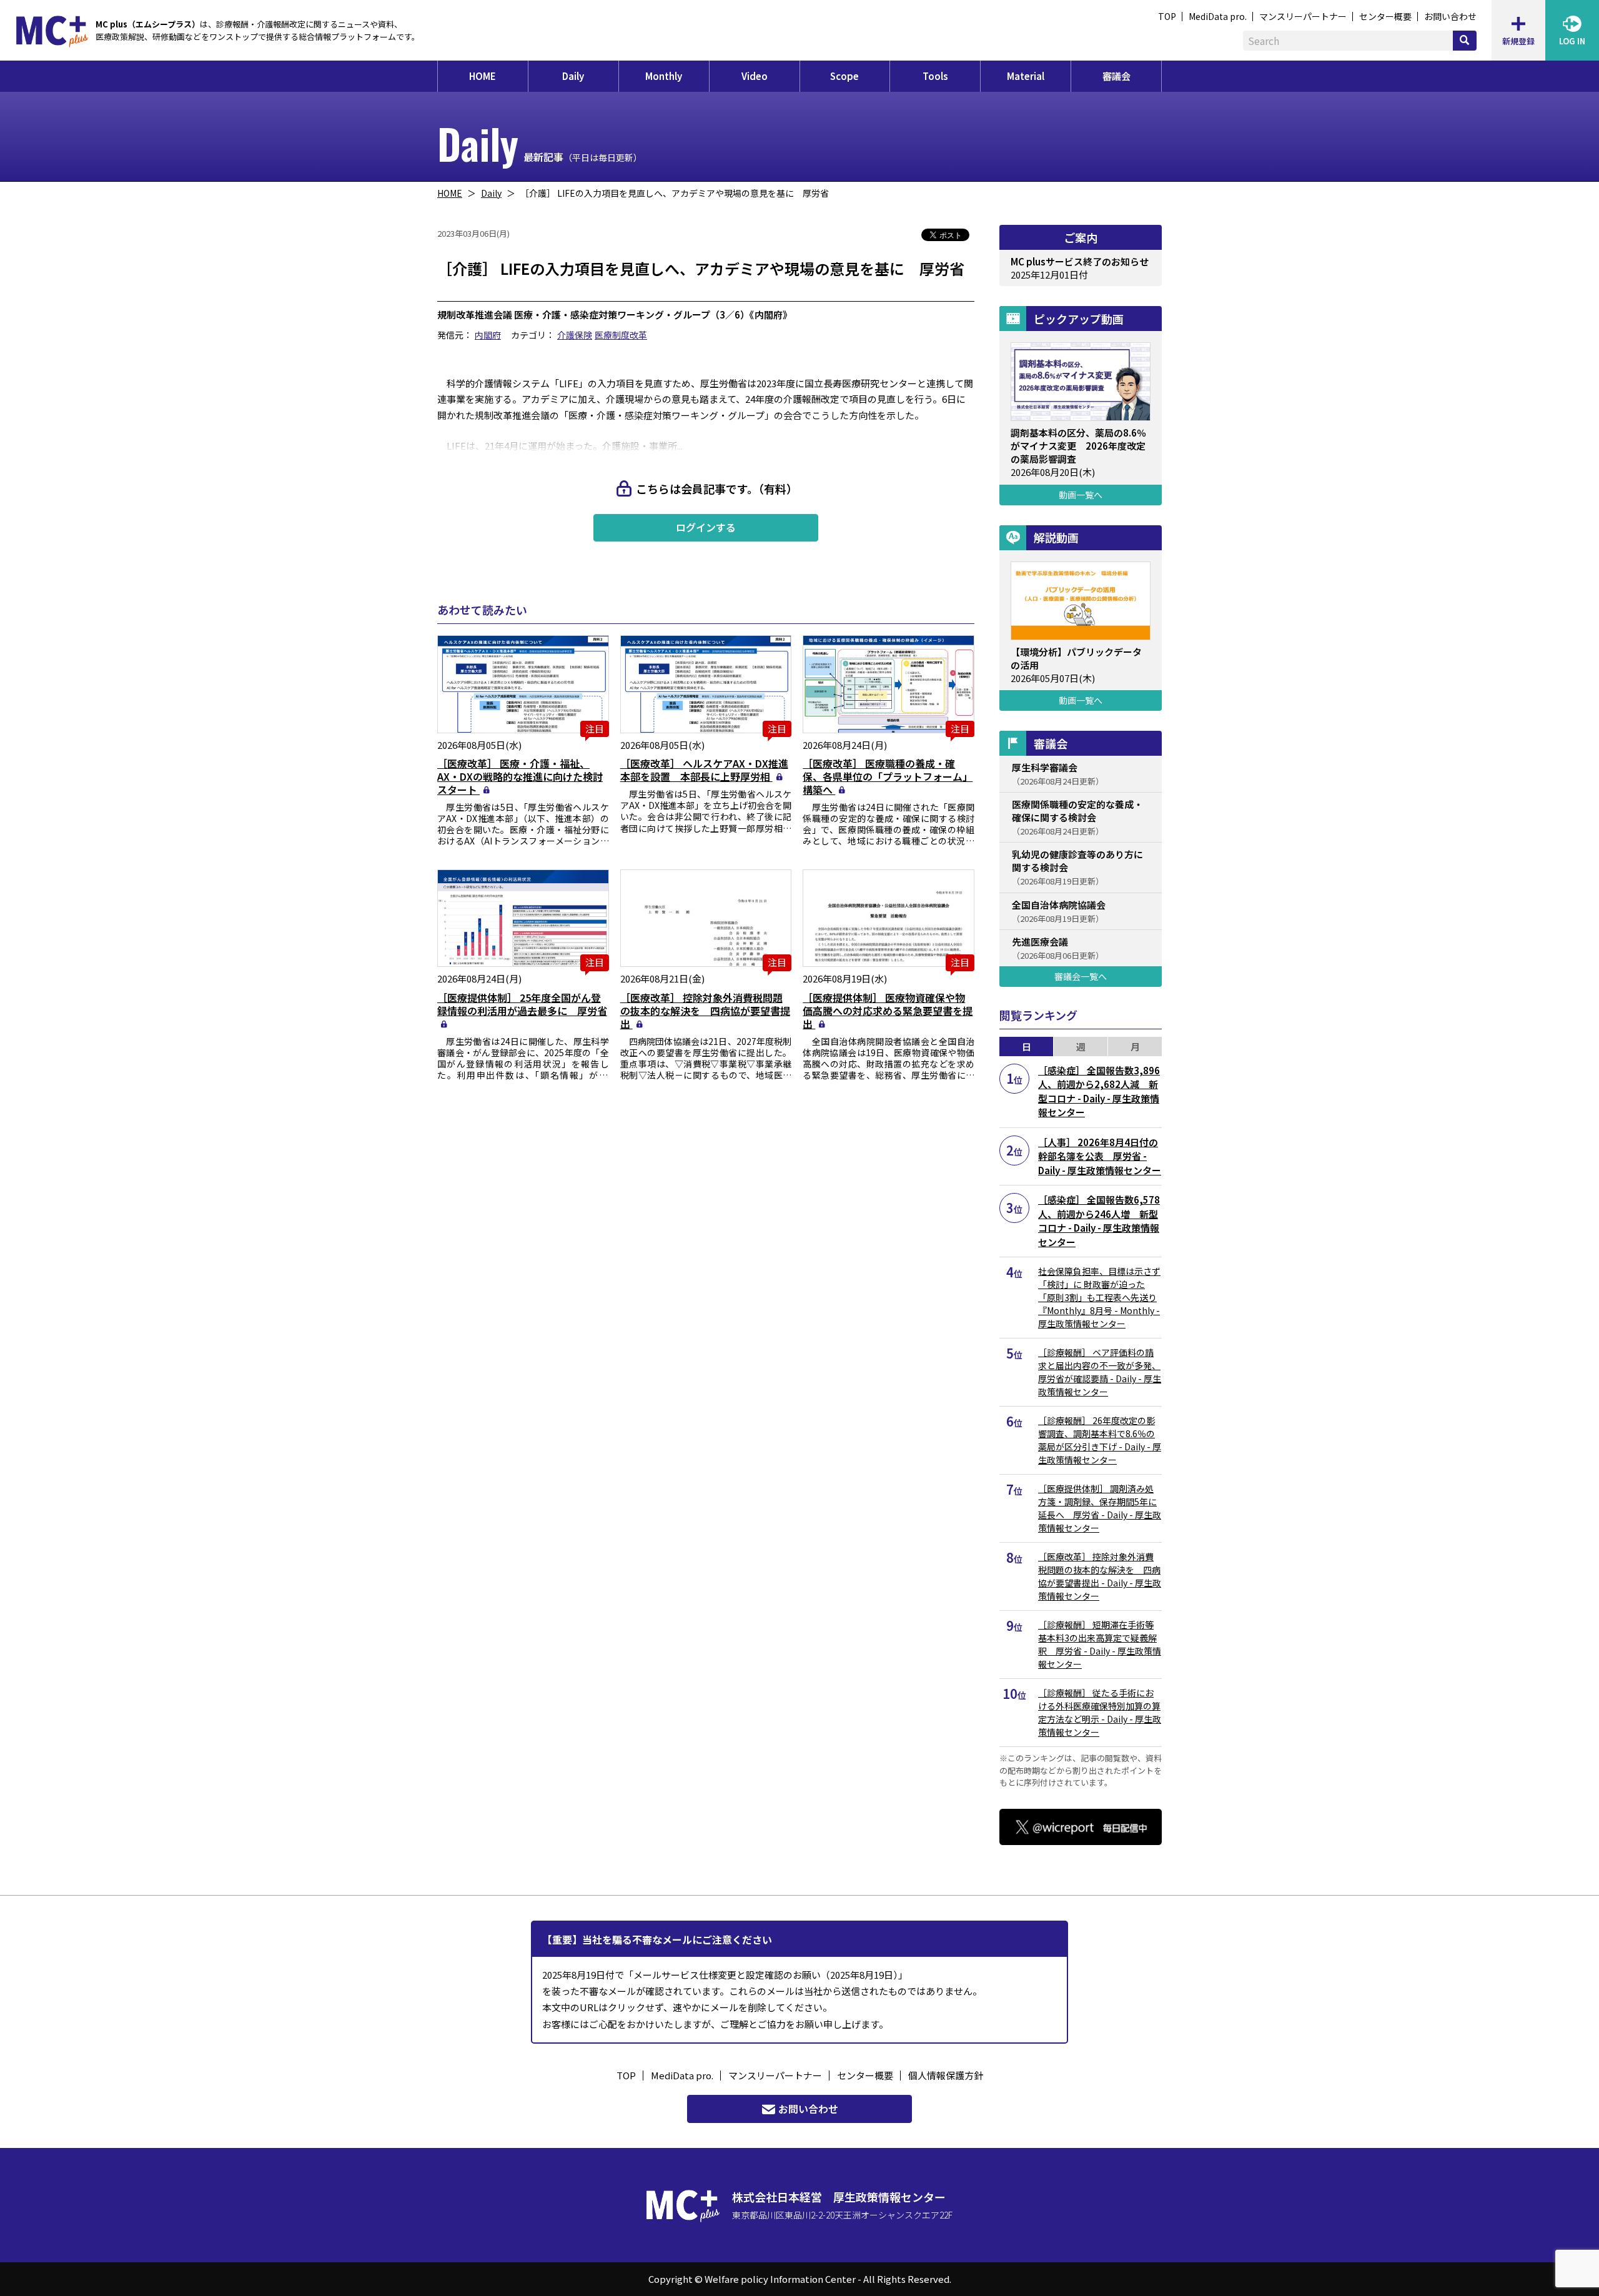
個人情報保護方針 (946, 2075)
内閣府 (488, 335)
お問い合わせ (1450, 16)
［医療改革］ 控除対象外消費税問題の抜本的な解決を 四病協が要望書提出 (705, 1011)
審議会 (1116, 76)
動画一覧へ (1081, 495)
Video (755, 76)
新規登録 (1518, 41)
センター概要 (1385, 16)
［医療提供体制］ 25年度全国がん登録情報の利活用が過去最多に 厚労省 (522, 1004)
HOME (483, 76)
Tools (935, 76)
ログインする (706, 527)
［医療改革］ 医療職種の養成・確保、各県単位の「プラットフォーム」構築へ (888, 776)
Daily (573, 76)
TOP (1167, 16)
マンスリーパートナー (1303, 16)
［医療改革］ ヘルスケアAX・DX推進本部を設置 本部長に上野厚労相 (704, 770)
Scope (844, 76)
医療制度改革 (621, 335)
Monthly (664, 76)
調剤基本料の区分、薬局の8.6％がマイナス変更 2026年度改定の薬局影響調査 (1078, 446)
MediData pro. (1218, 16)
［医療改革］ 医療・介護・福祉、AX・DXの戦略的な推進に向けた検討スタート (520, 776)
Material (1026, 76)
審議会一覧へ (1081, 976)
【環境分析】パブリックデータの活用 (1076, 658)
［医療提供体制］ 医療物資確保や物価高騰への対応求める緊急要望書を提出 (888, 1011)
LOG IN (1572, 41)
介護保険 (575, 335)
